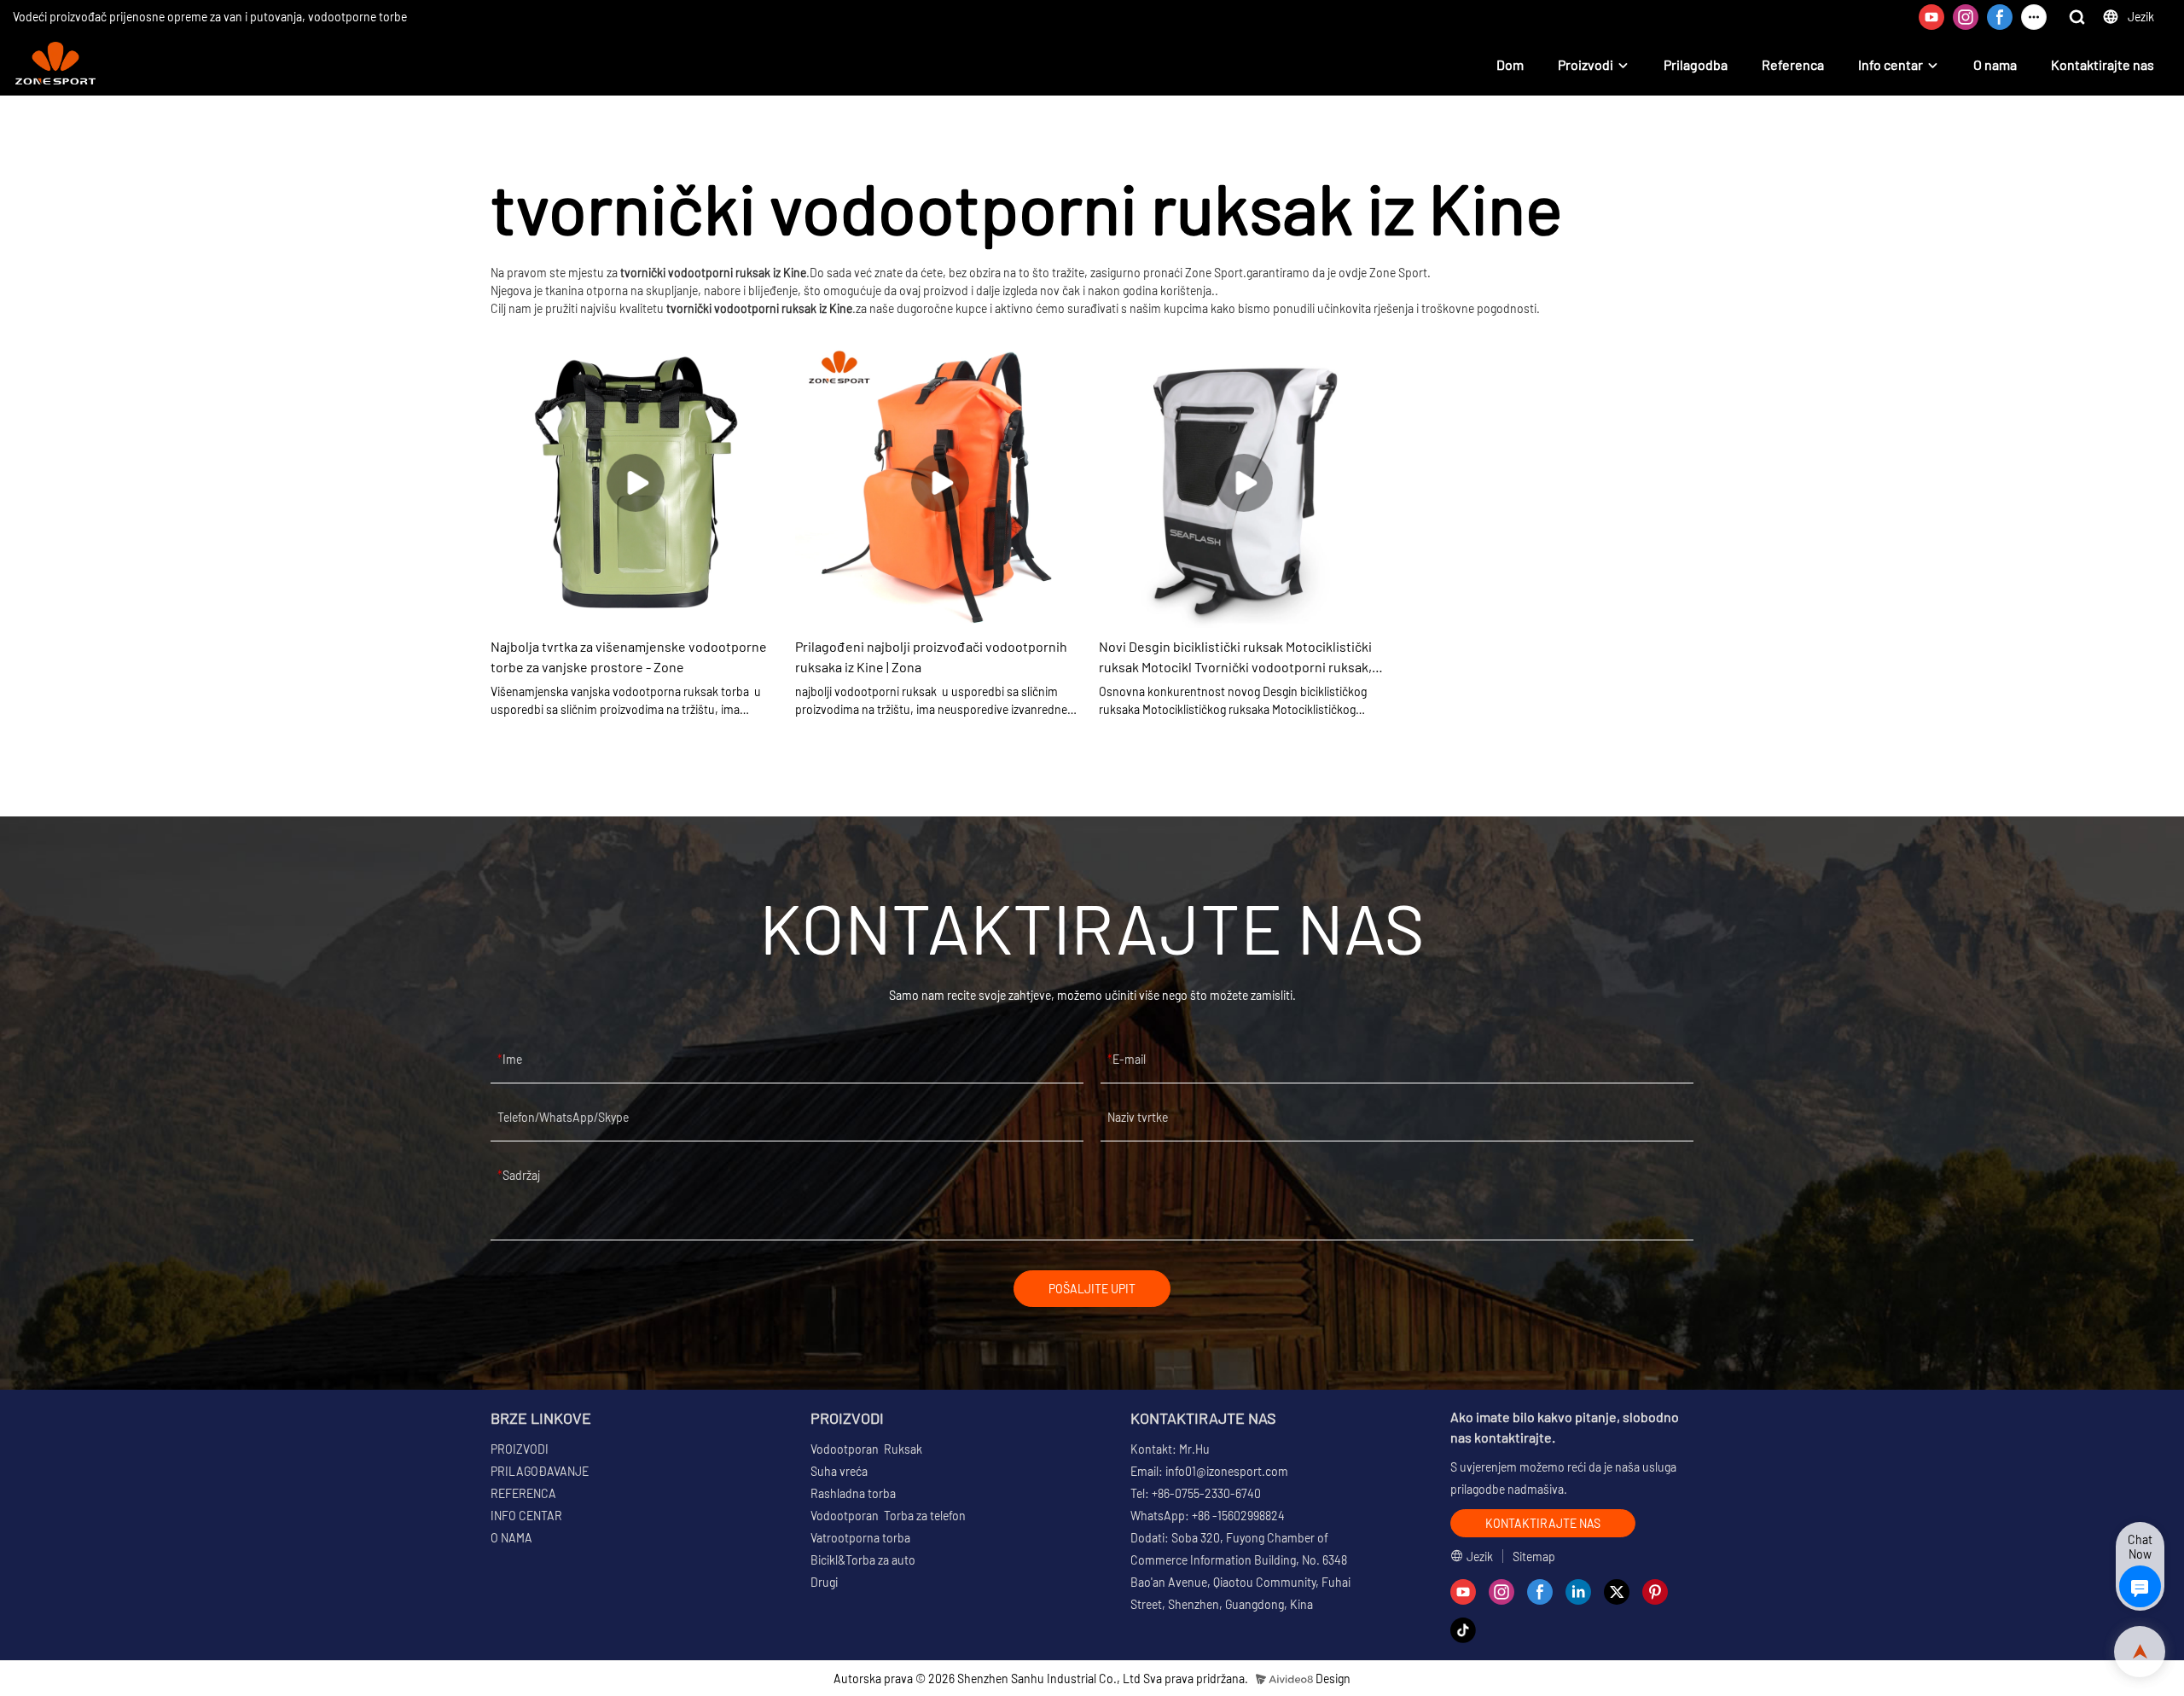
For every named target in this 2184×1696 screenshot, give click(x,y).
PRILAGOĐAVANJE (540, 1471)
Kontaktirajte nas (2103, 64)
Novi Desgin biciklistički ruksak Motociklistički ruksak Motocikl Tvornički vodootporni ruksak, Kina (1235, 658)
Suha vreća (839, 1471)
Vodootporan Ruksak (866, 1449)
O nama (1995, 64)
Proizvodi (1586, 64)
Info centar (1891, 64)
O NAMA (511, 1538)
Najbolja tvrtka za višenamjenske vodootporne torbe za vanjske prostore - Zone (629, 656)
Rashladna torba (853, 1493)
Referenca (1793, 64)
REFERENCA (523, 1493)
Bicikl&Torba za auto (863, 1560)
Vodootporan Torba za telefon (888, 1516)
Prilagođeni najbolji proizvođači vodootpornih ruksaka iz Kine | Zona (931, 656)
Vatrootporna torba (860, 1538)
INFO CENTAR (526, 1516)
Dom (1510, 64)
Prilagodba (1696, 64)
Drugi (824, 1582)
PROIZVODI (520, 1449)
